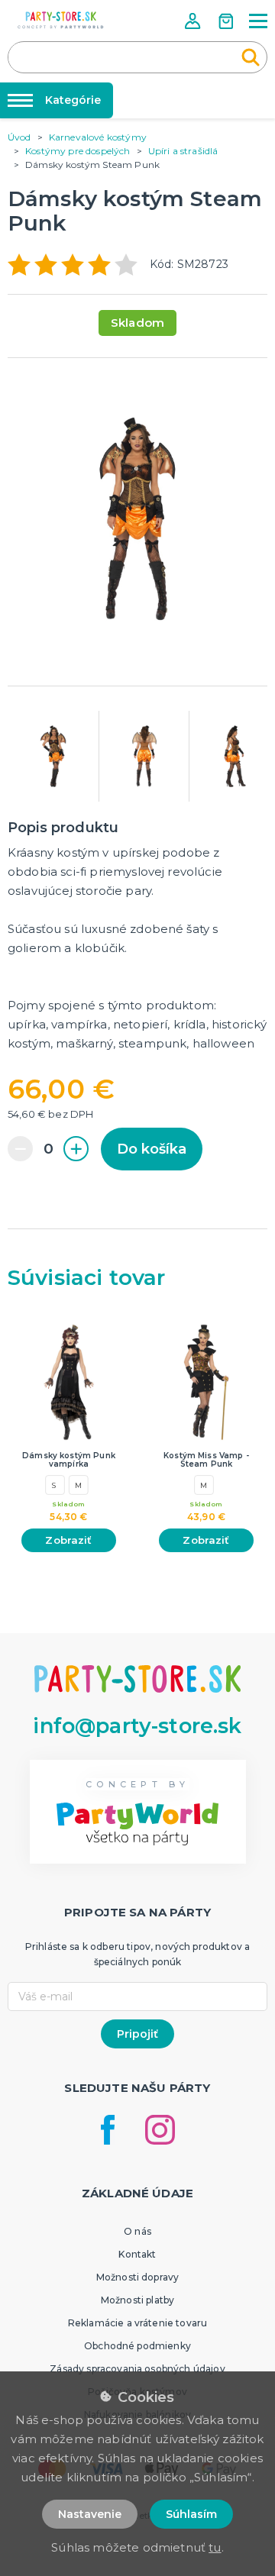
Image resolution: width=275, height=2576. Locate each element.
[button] (194, 21)
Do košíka (152, 1149)
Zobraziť (68, 1540)
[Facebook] (108, 2130)
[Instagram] (160, 2130)
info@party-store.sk (137, 1726)
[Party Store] (61, 20)
